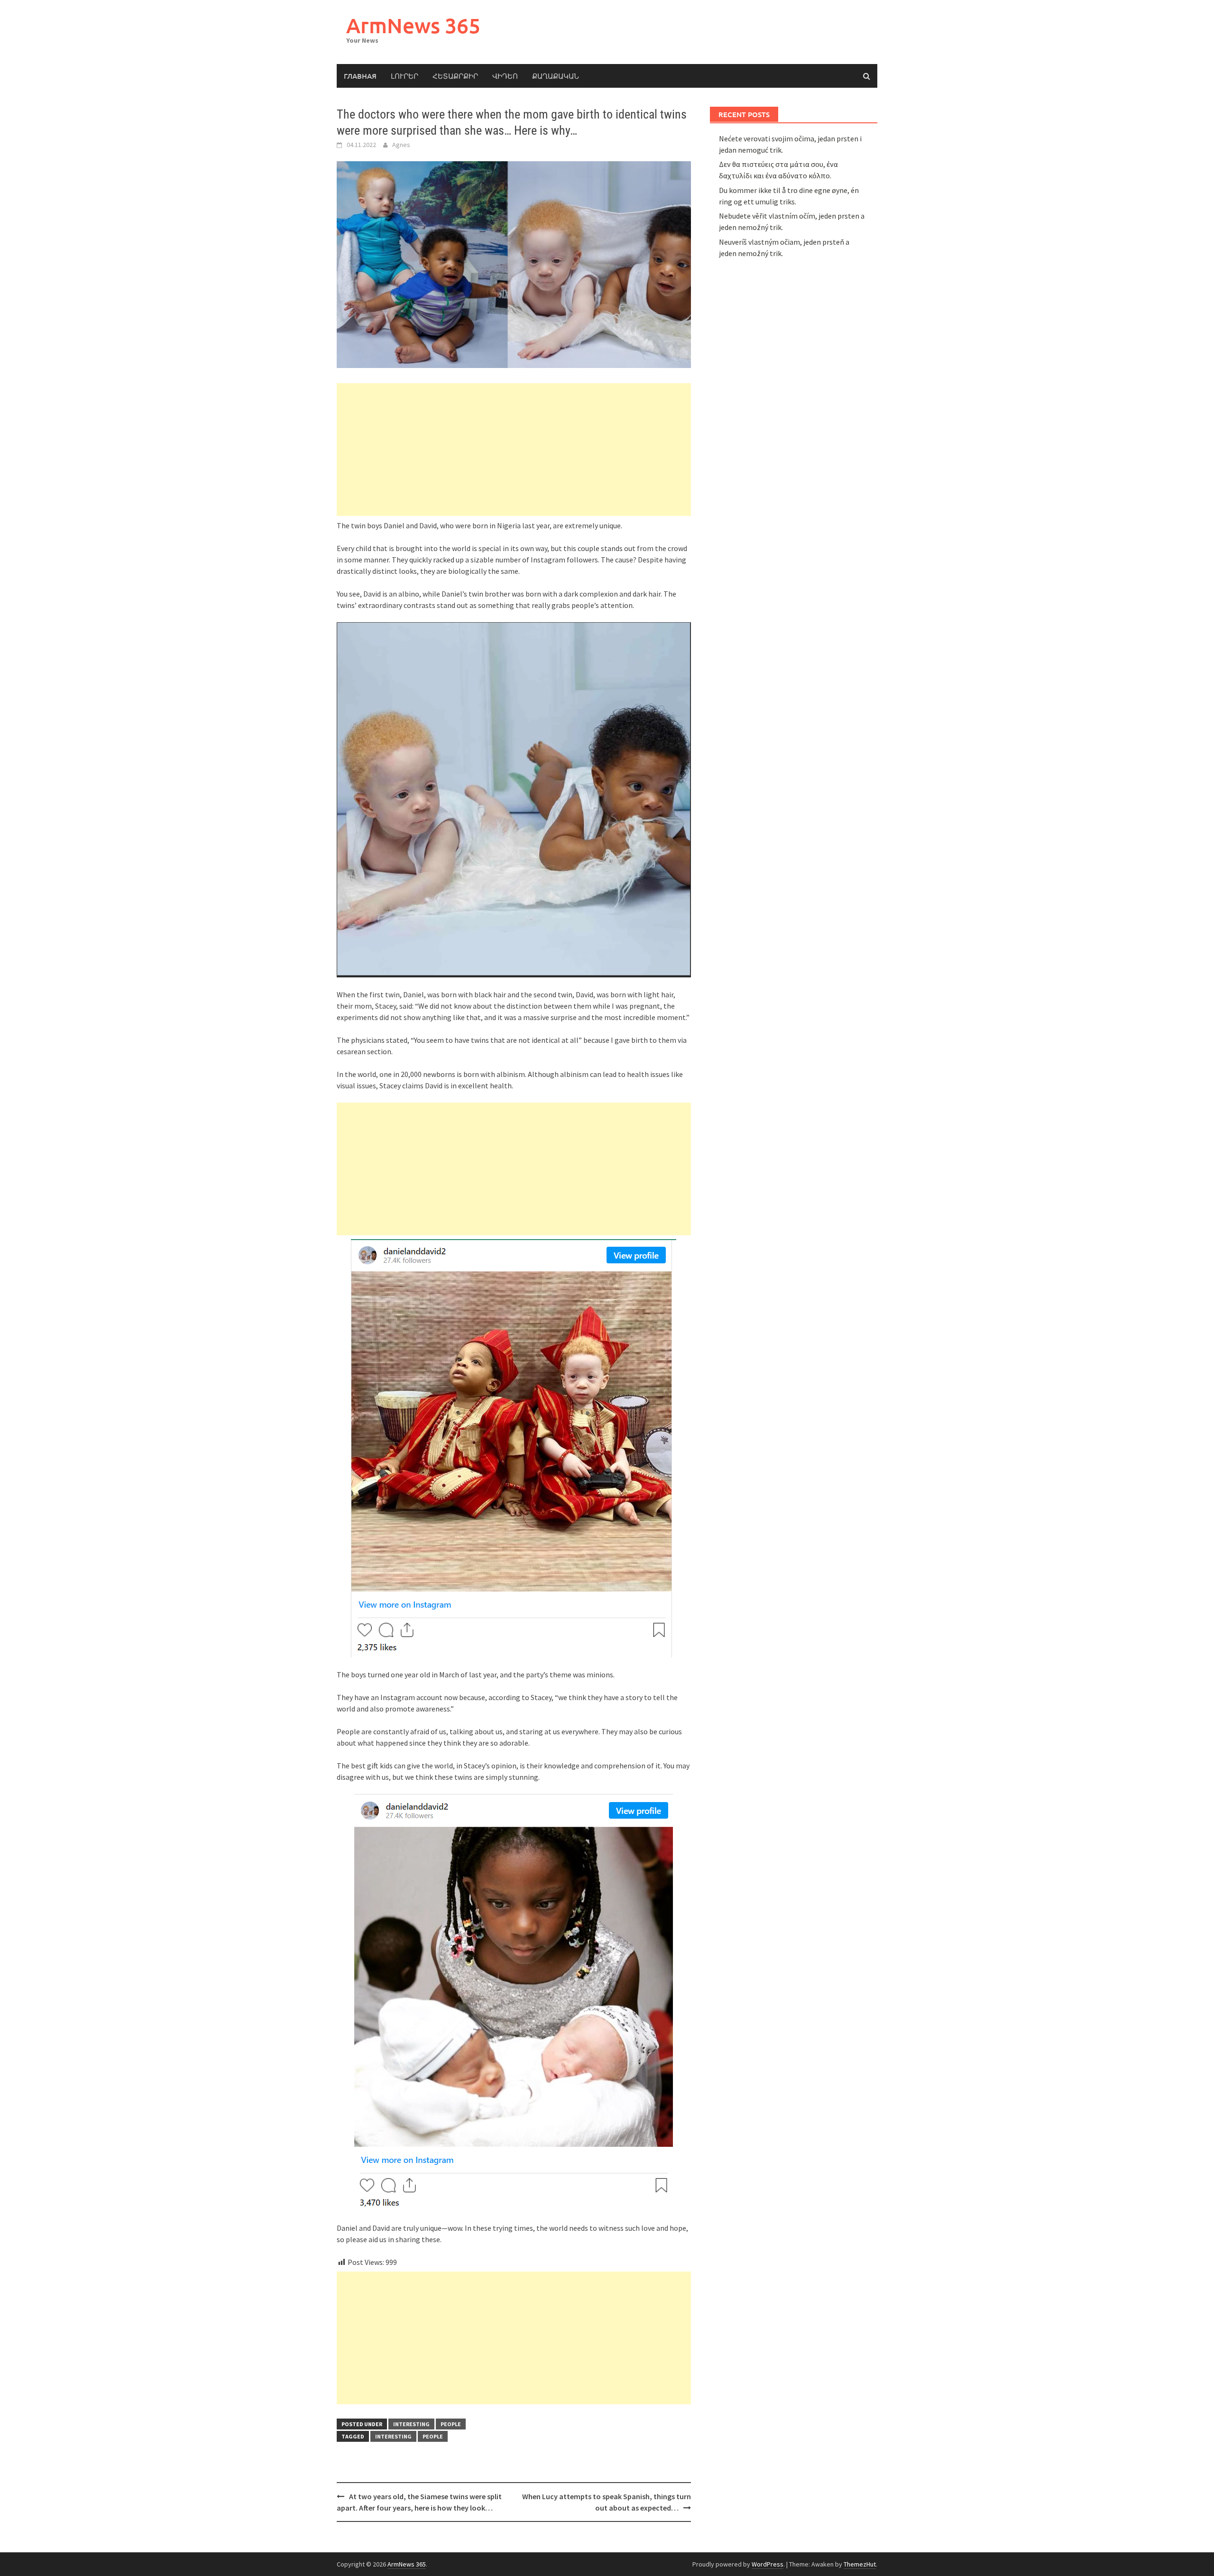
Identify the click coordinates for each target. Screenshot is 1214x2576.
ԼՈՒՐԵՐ (405, 76)
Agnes (401, 145)
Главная (360, 76)
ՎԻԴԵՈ (505, 76)
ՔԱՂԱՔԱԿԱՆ (556, 76)
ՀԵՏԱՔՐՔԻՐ (455, 76)
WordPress (768, 2564)
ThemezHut (860, 2564)
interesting (411, 2424)
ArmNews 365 (413, 25)
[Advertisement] (514, 450)
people (451, 2424)
